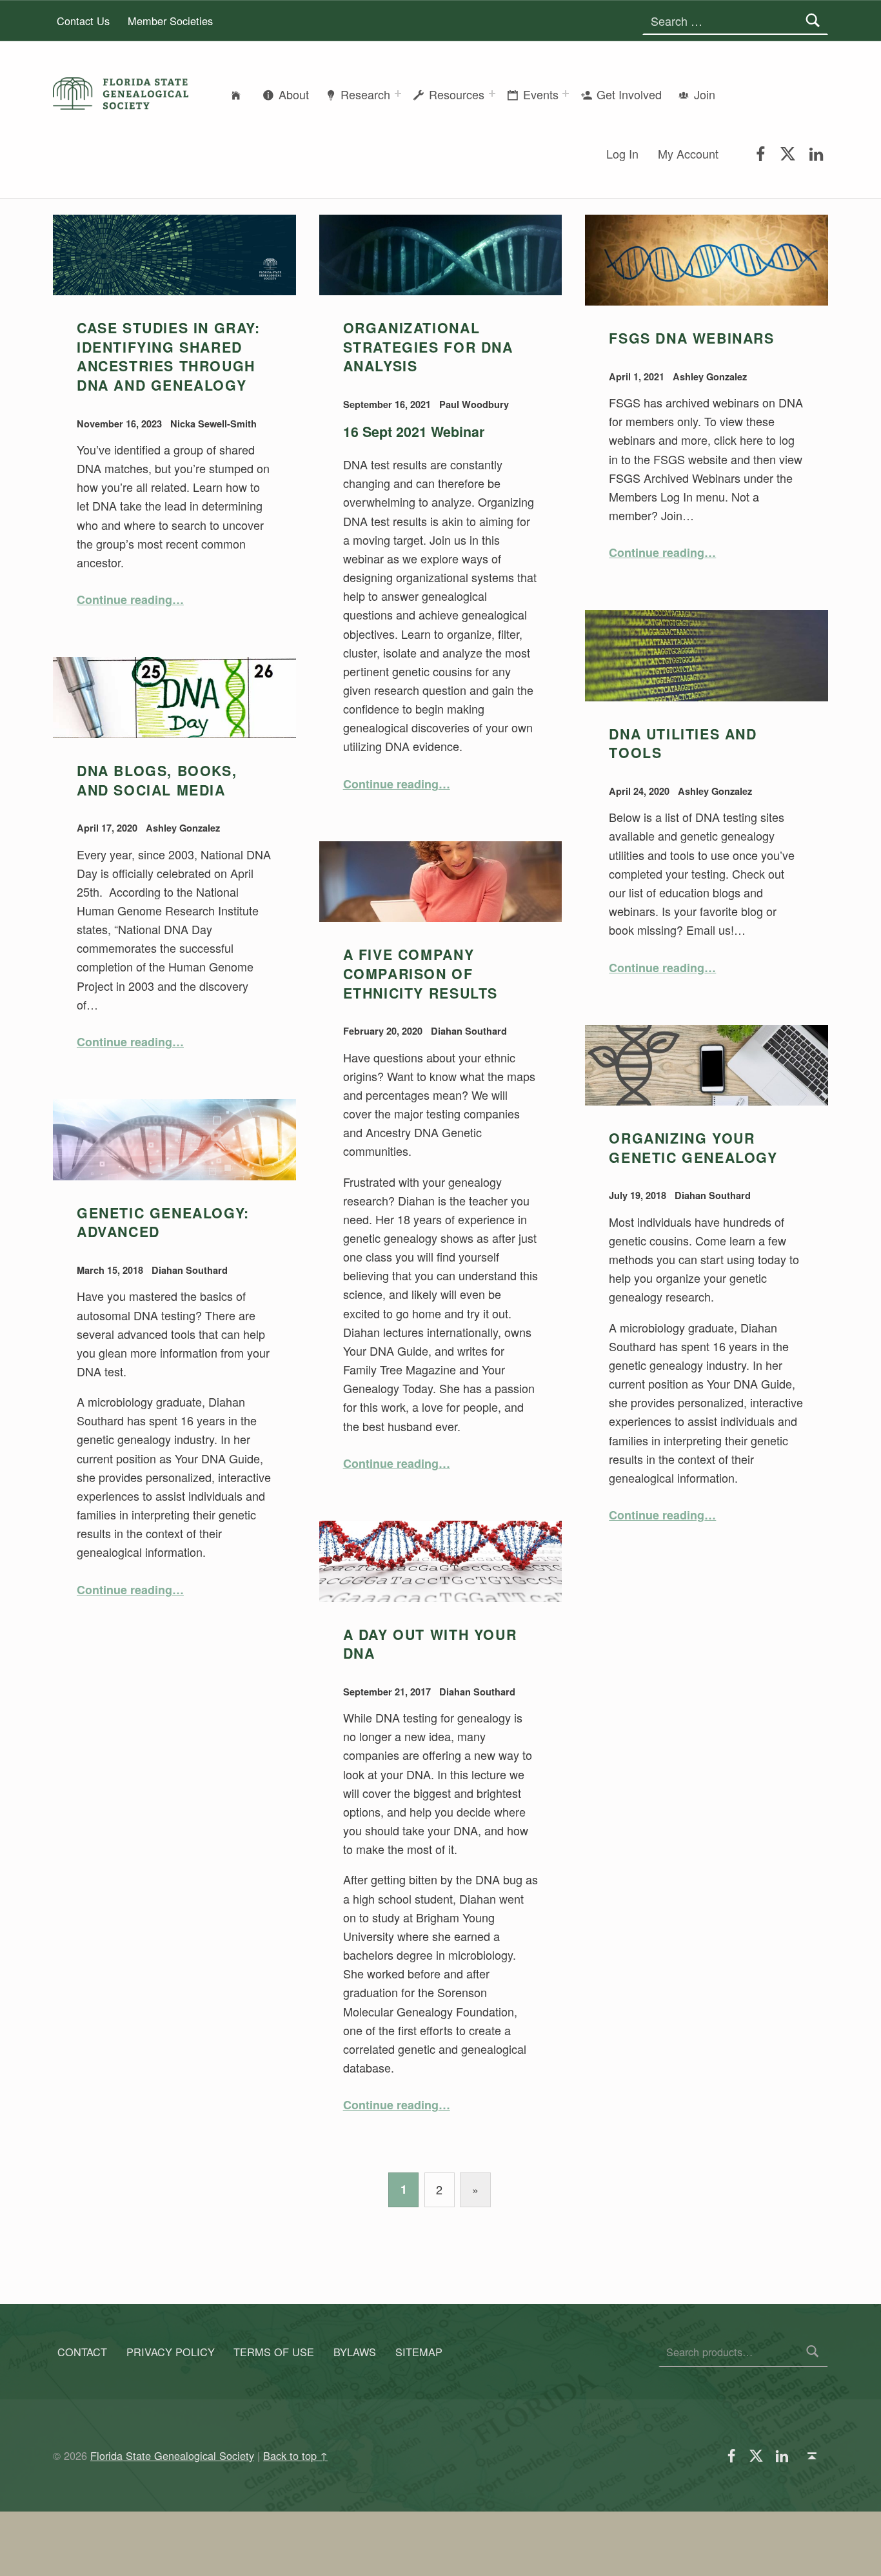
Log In (622, 153)
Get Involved (629, 94)
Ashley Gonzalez (710, 376)
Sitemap (419, 2352)
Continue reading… (130, 600)
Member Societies (170, 21)
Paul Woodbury (474, 404)
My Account (688, 153)
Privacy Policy (171, 2352)
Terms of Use (274, 2352)
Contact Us (83, 21)
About (294, 94)
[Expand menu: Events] (566, 93)
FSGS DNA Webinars (691, 338)
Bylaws (355, 2352)
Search (813, 2352)
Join (705, 94)
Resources (457, 94)
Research (365, 94)
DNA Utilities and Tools (683, 744)
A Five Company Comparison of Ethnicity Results (421, 973)
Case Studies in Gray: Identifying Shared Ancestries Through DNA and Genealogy (169, 356)
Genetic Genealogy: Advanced (163, 1223)
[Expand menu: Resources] (492, 93)
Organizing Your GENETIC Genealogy (693, 1148)
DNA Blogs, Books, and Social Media (157, 780)
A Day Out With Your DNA (430, 1644)
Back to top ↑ (295, 2455)
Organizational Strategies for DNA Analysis (428, 347)
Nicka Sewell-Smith (213, 424)
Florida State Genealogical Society (172, 2455)
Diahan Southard (469, 1031)
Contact (82, 2352)
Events (541, 94)
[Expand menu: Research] (398, 93)
